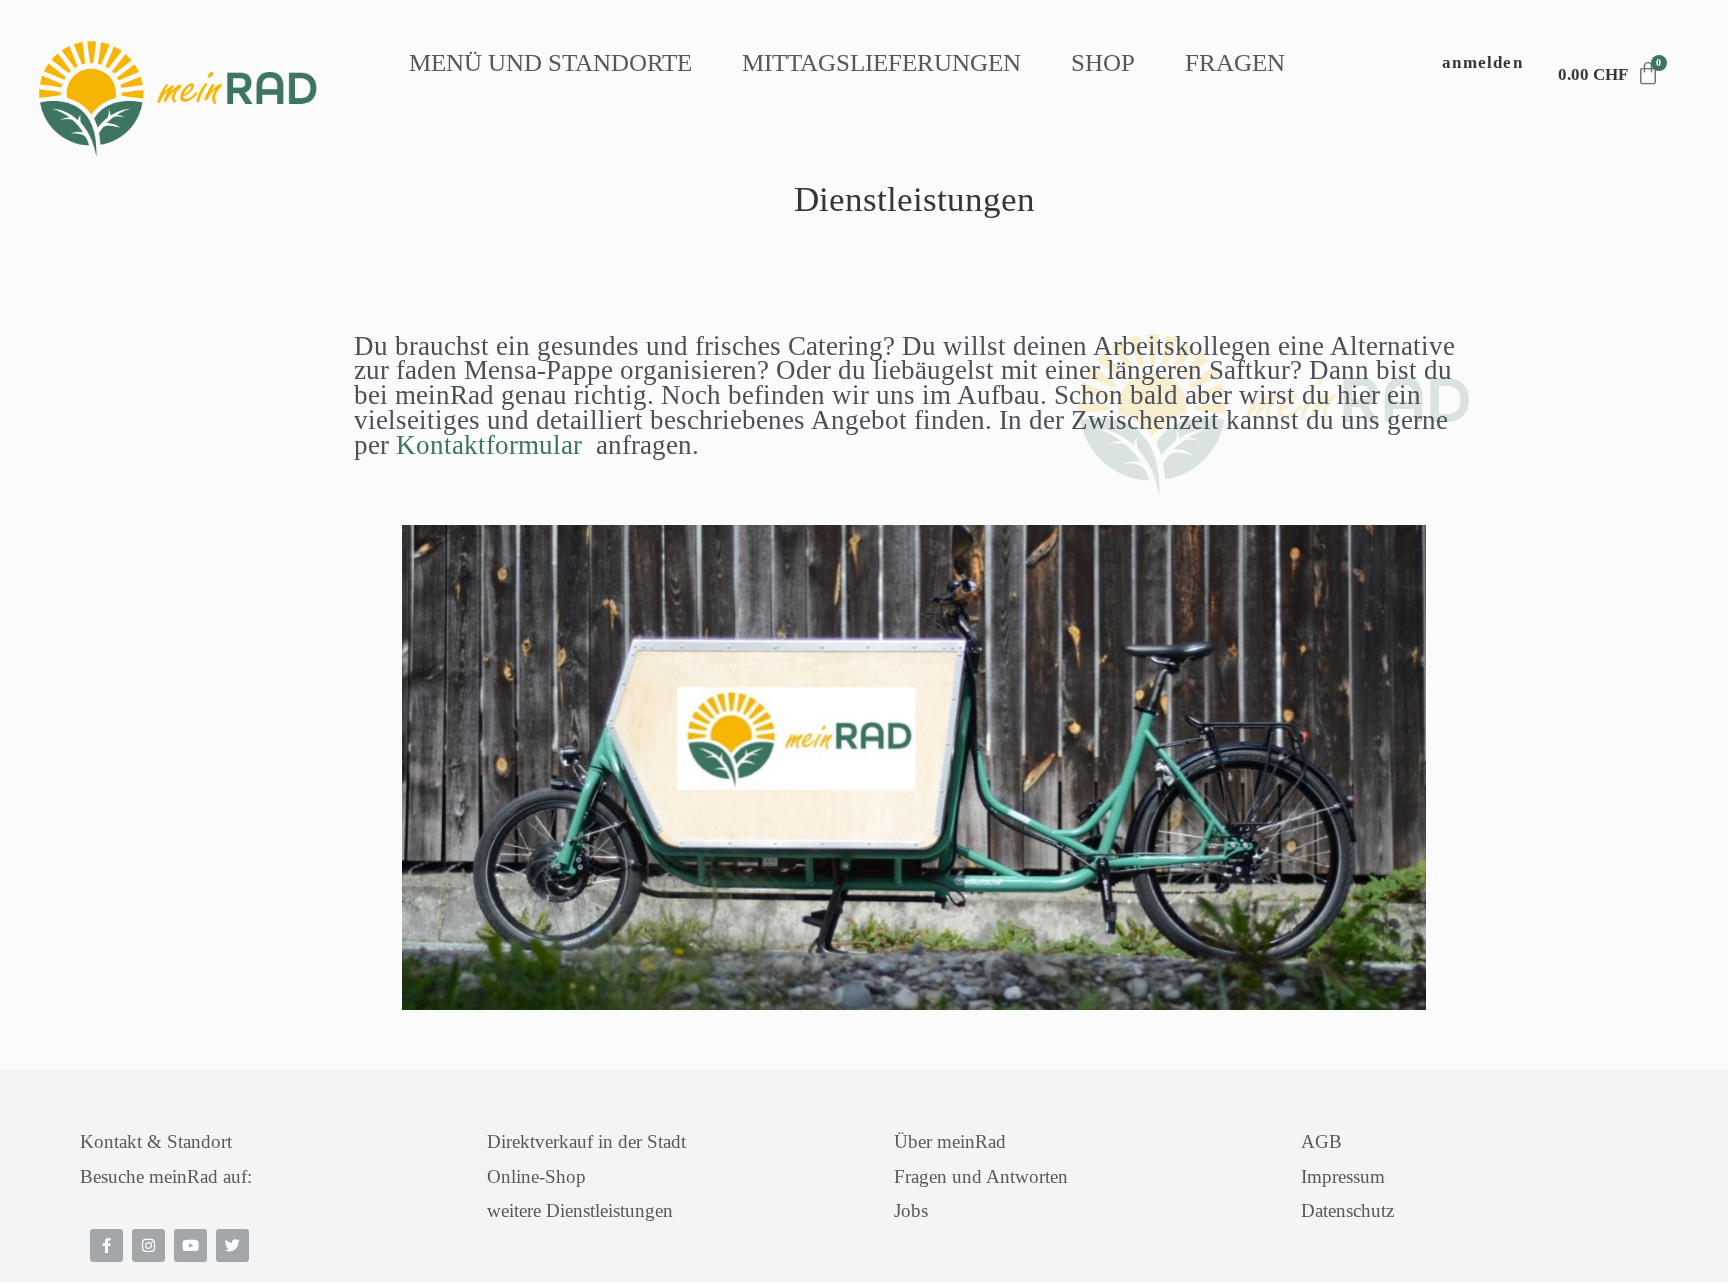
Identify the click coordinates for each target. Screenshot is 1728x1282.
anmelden (1482, 62)
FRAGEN (1235, 62)
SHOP (1103, 62)
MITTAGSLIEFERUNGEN (881, 62)
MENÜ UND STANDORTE (550, 62)
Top (53, 1231)
